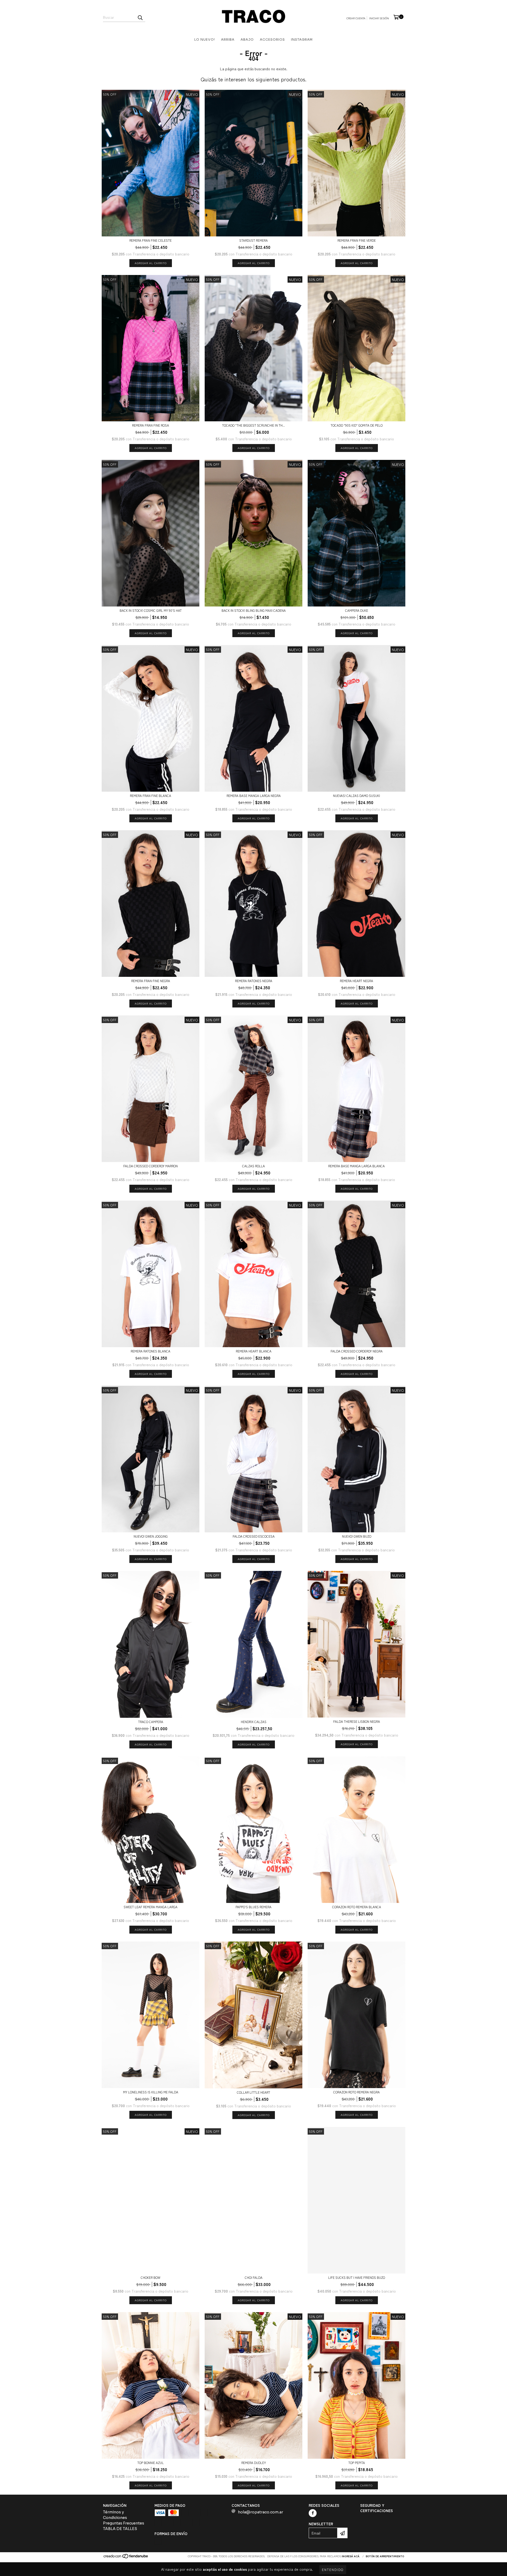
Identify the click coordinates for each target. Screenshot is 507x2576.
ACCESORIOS (272, 39)
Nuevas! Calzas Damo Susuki (356, 795)
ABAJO (247, 39)
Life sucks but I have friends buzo (357, 2277)
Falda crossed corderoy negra (357, 1351)
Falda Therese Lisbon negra (357, 1721)
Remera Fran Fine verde (357, 240)
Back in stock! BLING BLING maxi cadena (254, 610)
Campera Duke (357, 610)
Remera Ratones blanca (151, 1351)
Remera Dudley (254, 2463)
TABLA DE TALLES (120, 2529)
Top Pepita (357, 2463)
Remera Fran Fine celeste (151, 240)
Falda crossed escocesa (254, 1536)
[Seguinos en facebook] (313, 2513)
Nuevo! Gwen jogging (151, 1536)
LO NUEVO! (205, 39)
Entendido (333, 2570)
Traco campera (151, 1722)
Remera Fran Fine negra (151, 981)
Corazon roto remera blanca (357, 1907)
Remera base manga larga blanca (356, 1166)
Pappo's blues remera (253, 1907)
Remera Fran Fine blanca (151, 795)
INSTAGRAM (302, 39)
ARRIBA (228, 39)
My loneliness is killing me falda (151, 2092)
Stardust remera (253, 240)
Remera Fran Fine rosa (151, 425)
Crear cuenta (356, 18)
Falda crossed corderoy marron (151, 1166)
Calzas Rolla (253, 1166)
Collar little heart (253, 2092)
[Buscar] (140, 17)
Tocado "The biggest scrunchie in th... (253, 425)
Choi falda (254, 2277)
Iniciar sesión (379, 18)
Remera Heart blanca (254, 1351)
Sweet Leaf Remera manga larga (151, 1907)
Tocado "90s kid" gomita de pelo (357, 425)
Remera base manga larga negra (254, 795)
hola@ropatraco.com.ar (260, 2512)
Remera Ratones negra (254, 981)
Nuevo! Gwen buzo (357, 1536)
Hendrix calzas (254, 1722)
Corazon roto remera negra (356, 2092)
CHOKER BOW (151, 2277)
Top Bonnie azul (151, 2463)
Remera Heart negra (356, 981)
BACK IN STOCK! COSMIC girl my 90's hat (151, 610)
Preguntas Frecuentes (124, 2523)
